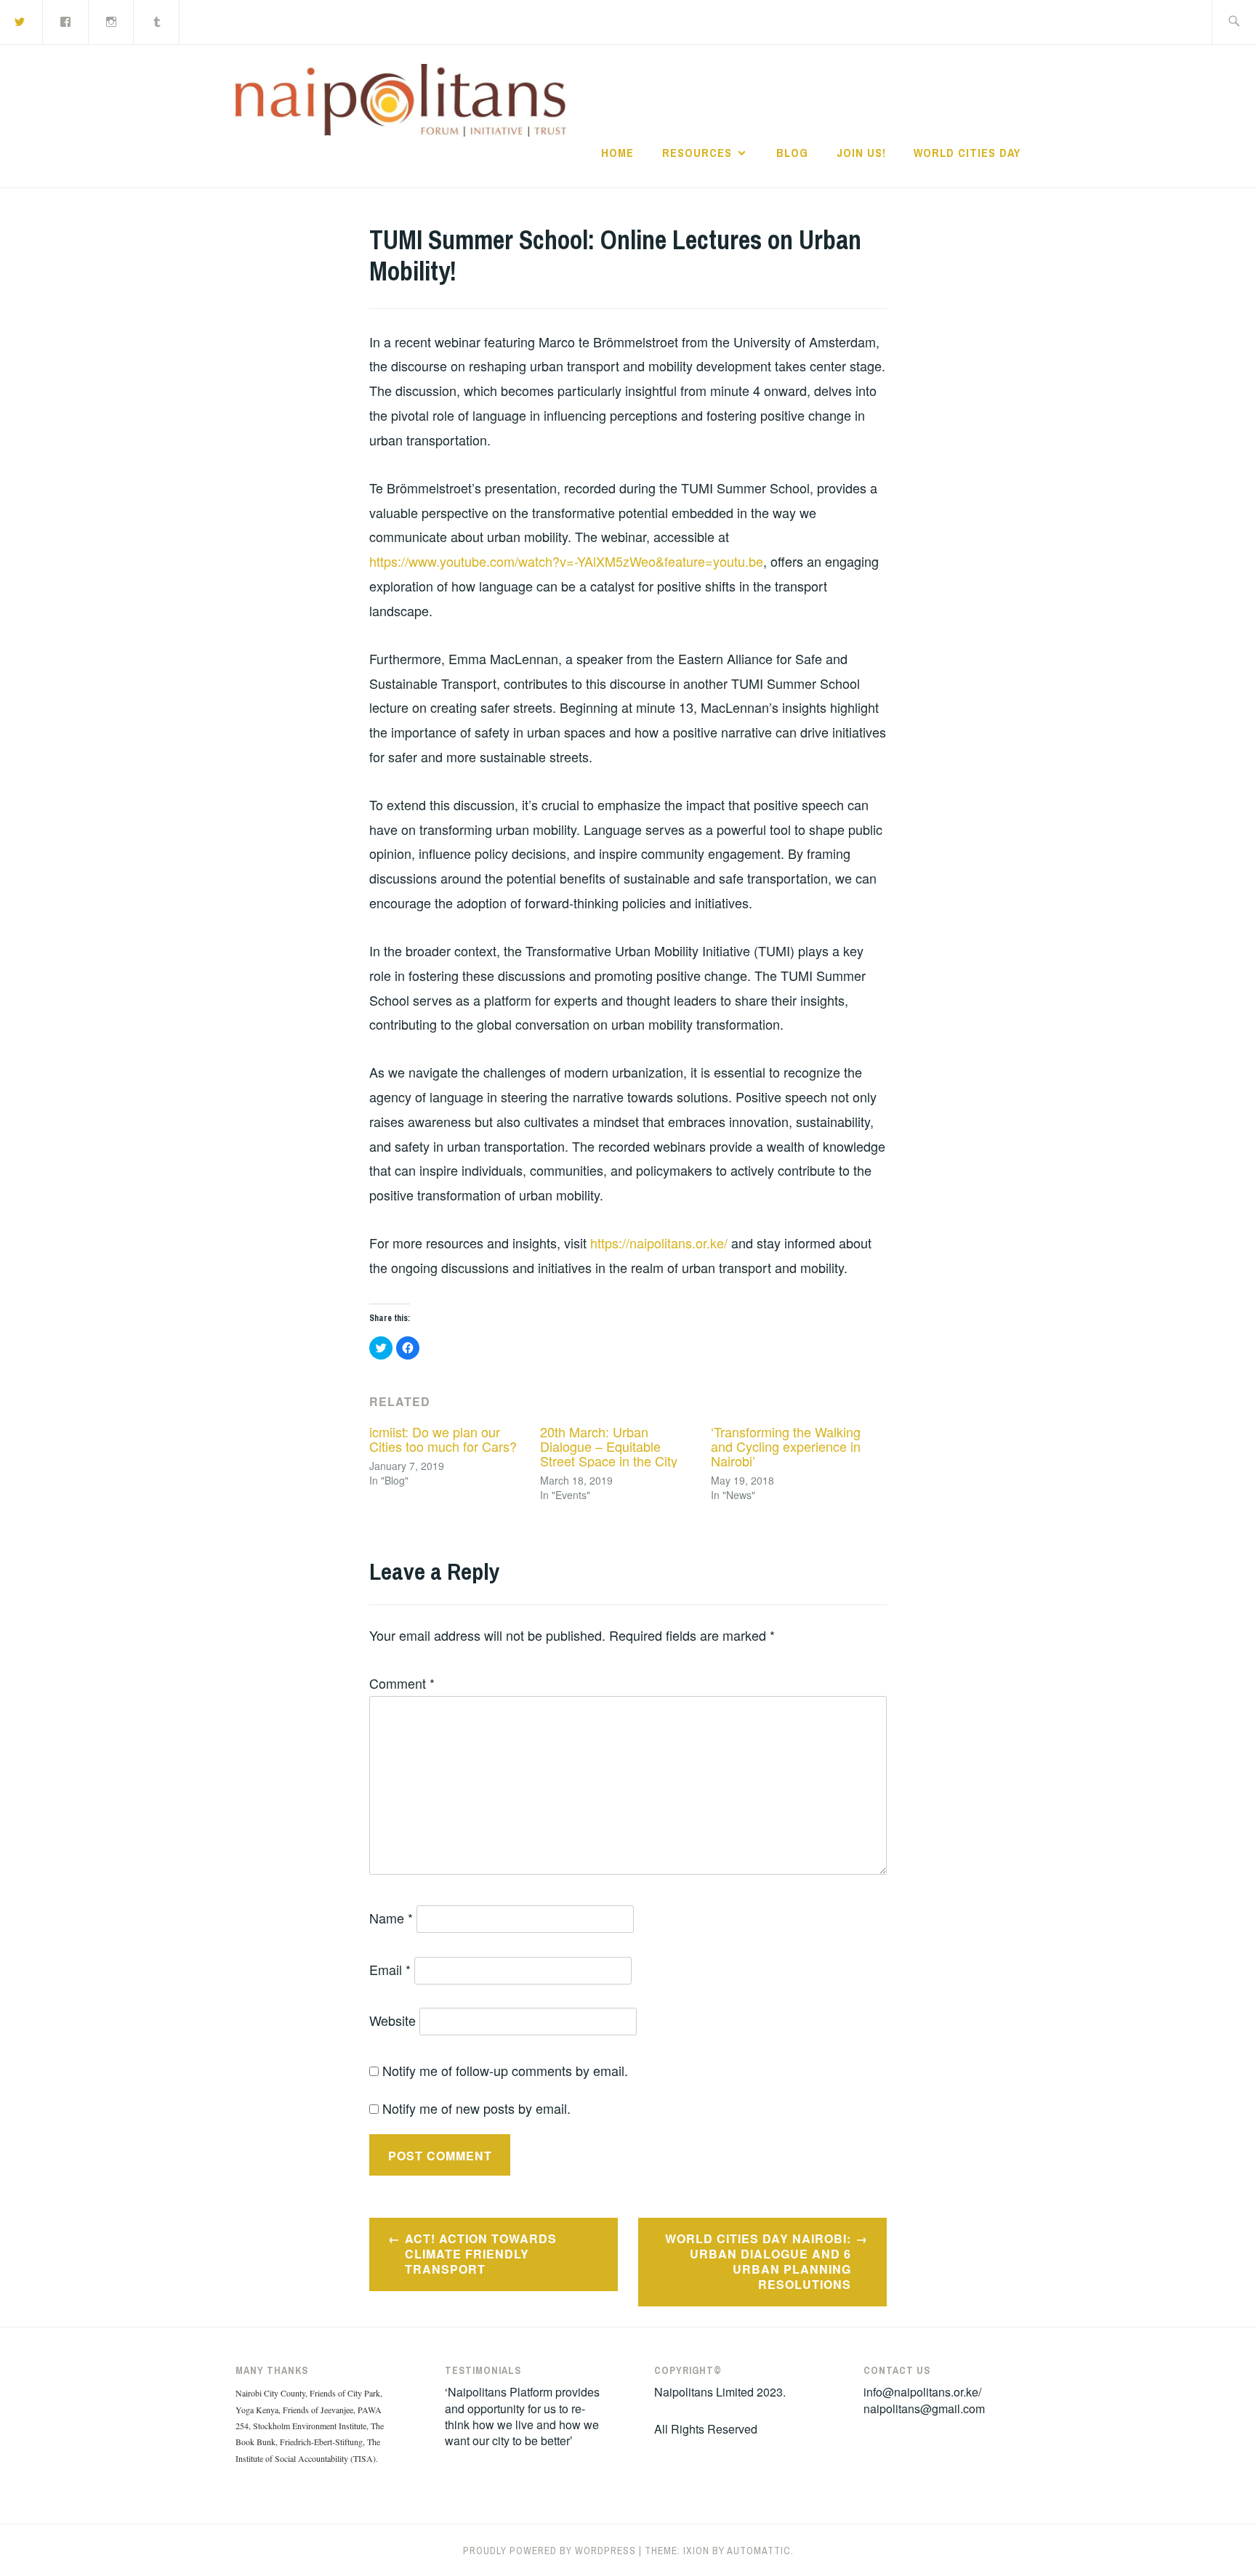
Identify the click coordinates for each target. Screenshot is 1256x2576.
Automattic (759, 2551)
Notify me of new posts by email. (476, 2108)
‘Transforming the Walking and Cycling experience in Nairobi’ (786, 1446)
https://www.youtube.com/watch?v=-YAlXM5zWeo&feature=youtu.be (566, 561)
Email (390, 1969)
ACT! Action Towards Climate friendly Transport (481, 2254)
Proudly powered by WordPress (549, 2551)
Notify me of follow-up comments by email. (505, 2070)
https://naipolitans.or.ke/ (659, 1243)
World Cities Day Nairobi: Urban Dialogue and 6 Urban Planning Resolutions (758, 2261)
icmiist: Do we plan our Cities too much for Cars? (443, 1439)
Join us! (861, 153)
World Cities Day (967, 153)
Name (391, 1918)
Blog (792, 153)
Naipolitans (695, 105)
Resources (697, 153)
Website (392, 2020)
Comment (402, 1683)
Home (617, 153)
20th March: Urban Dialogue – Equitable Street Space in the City (609, 1446)
